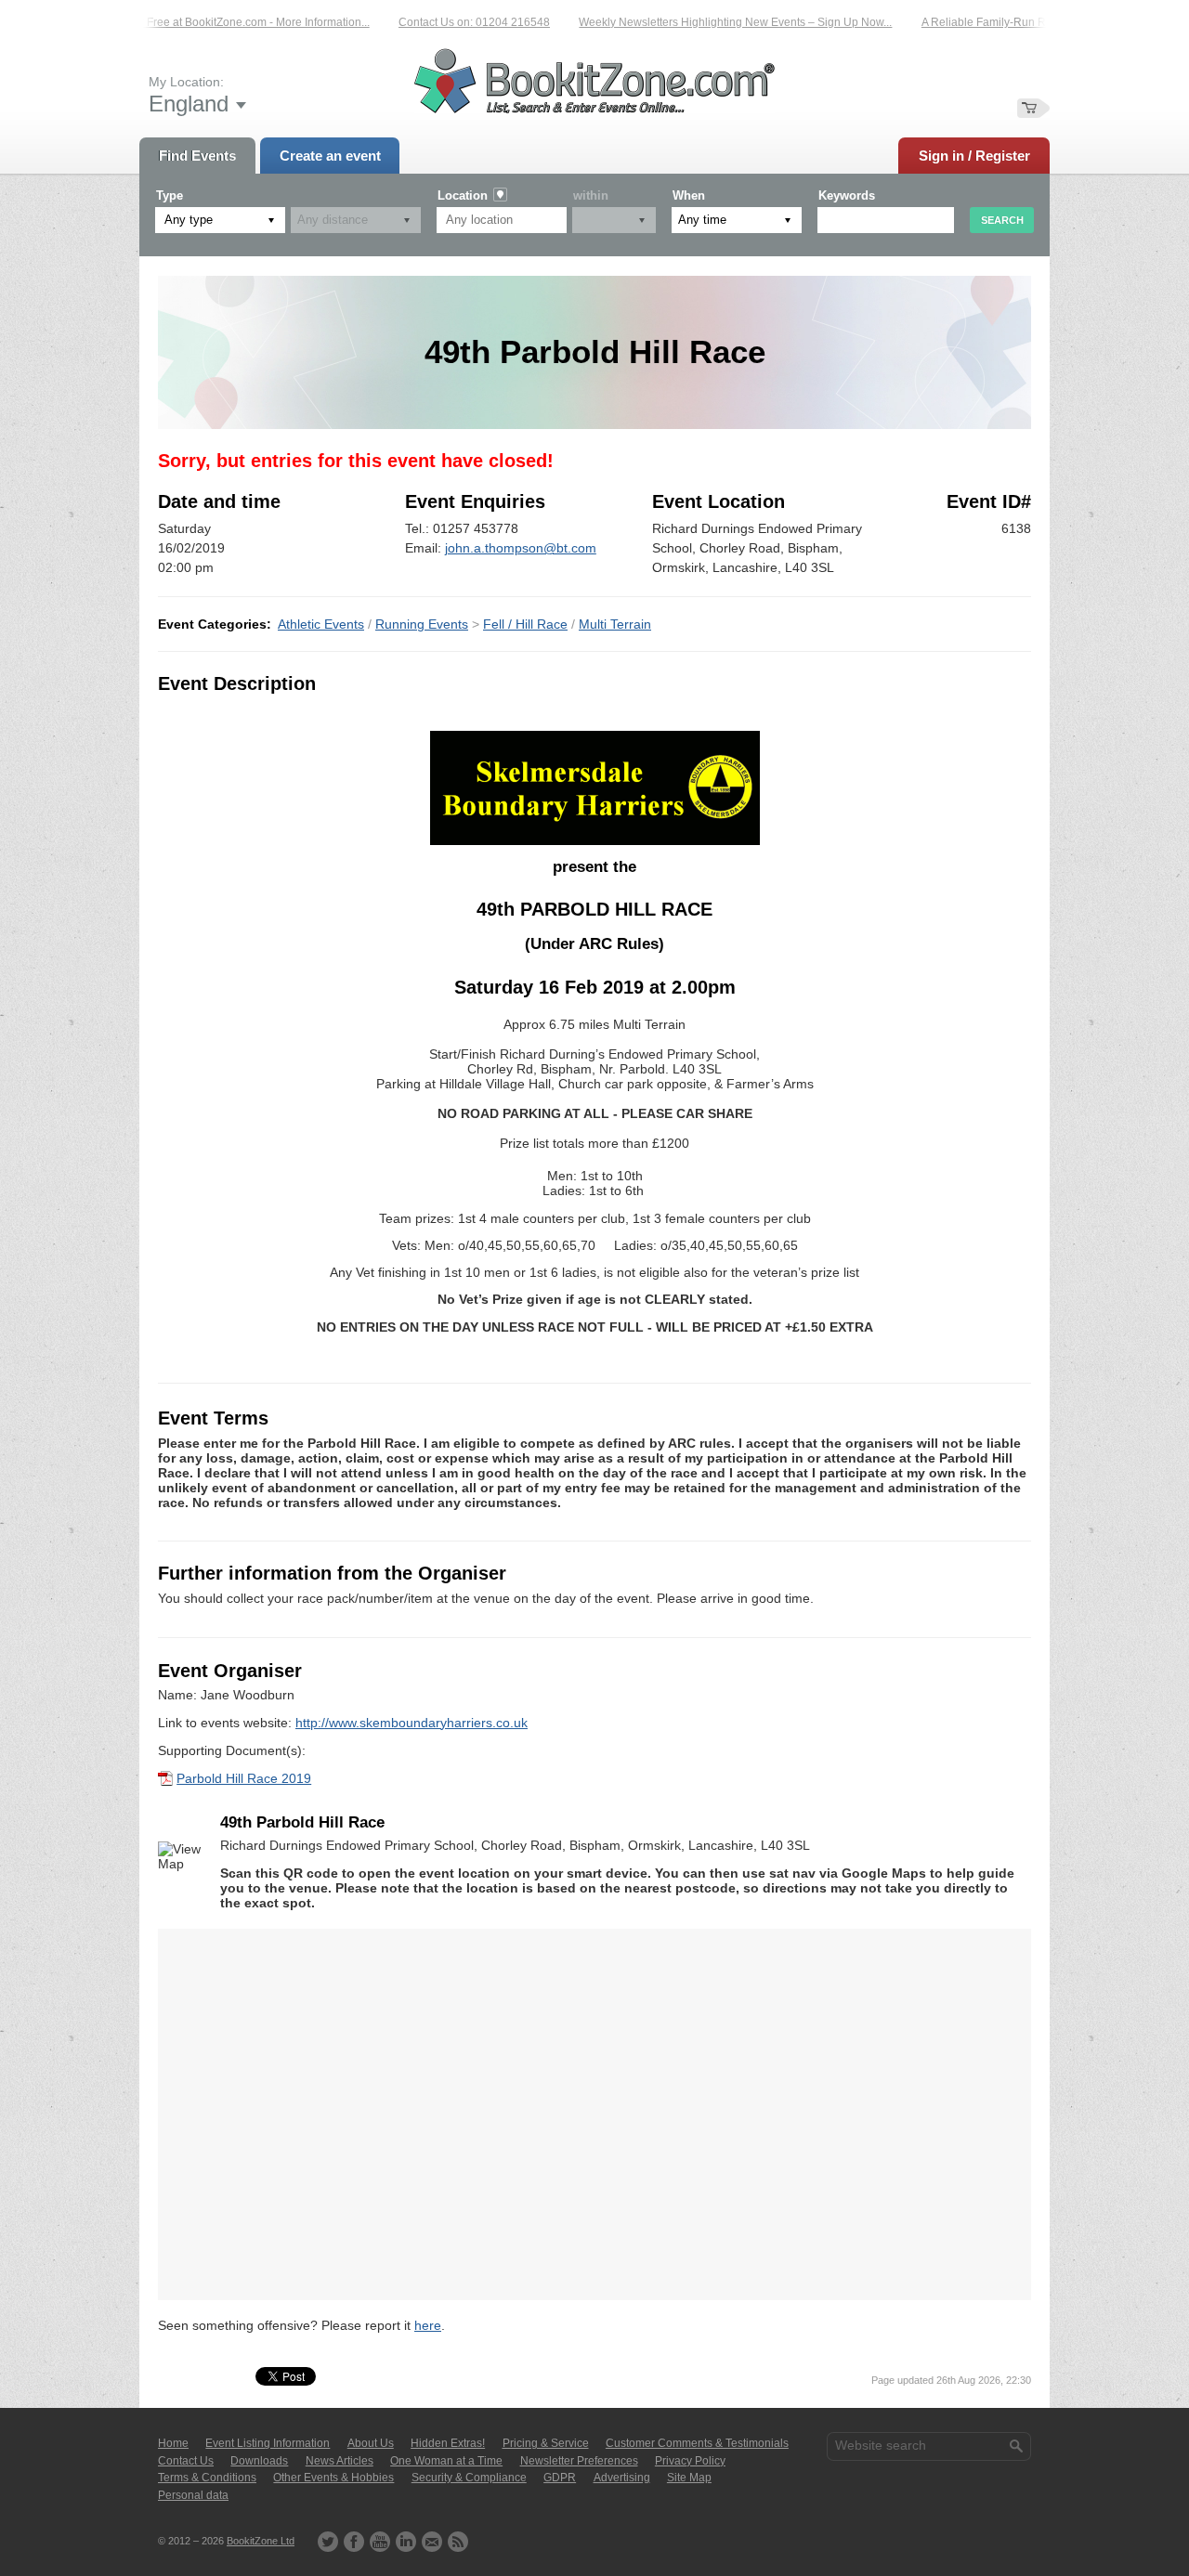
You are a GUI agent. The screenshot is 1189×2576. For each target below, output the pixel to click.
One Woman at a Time (446, 2461)
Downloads (259, 2461)
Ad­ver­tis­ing (622, 2478)
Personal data (193, 2495)
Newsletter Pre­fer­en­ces (579, 2461)
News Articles (340, 2461)
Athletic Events (321, 624)
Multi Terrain (615, 624)
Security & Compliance (469, 2478)
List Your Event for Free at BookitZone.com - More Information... (183, 22)
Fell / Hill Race (525, 624)
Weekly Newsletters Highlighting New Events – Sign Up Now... (707, 22)
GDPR (560, 2478)
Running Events (422, 624)
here (428, 2325)
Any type (189, 220)
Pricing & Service (546, 2443)
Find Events (197, 156)
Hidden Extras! (448, 2443)
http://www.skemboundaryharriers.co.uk (412, 1723)
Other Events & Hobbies (333, 2478)
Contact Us (186, 2461)
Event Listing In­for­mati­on (268, 2443)
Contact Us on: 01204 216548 (446, 22)
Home (173, 2443)
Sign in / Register (974, 156)
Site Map (689, 2478)
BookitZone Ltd (261, 2541)
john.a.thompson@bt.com (521, 548)
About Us (371, 2443)
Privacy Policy (690, 2461)
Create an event (330, 156)
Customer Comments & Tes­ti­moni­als (697, 2443)
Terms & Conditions (207, 2478)
